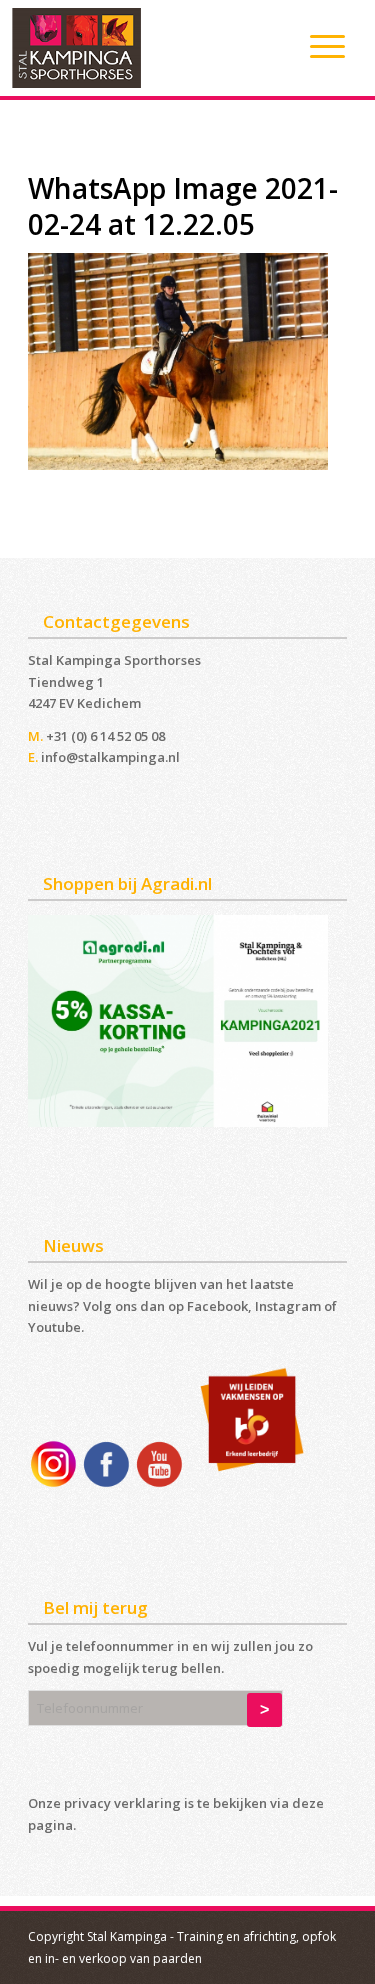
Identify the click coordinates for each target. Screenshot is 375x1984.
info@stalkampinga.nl (110, 757)
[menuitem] (317, 46)
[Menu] (317, 46)
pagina (50, 1825)
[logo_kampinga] (150, 48)
